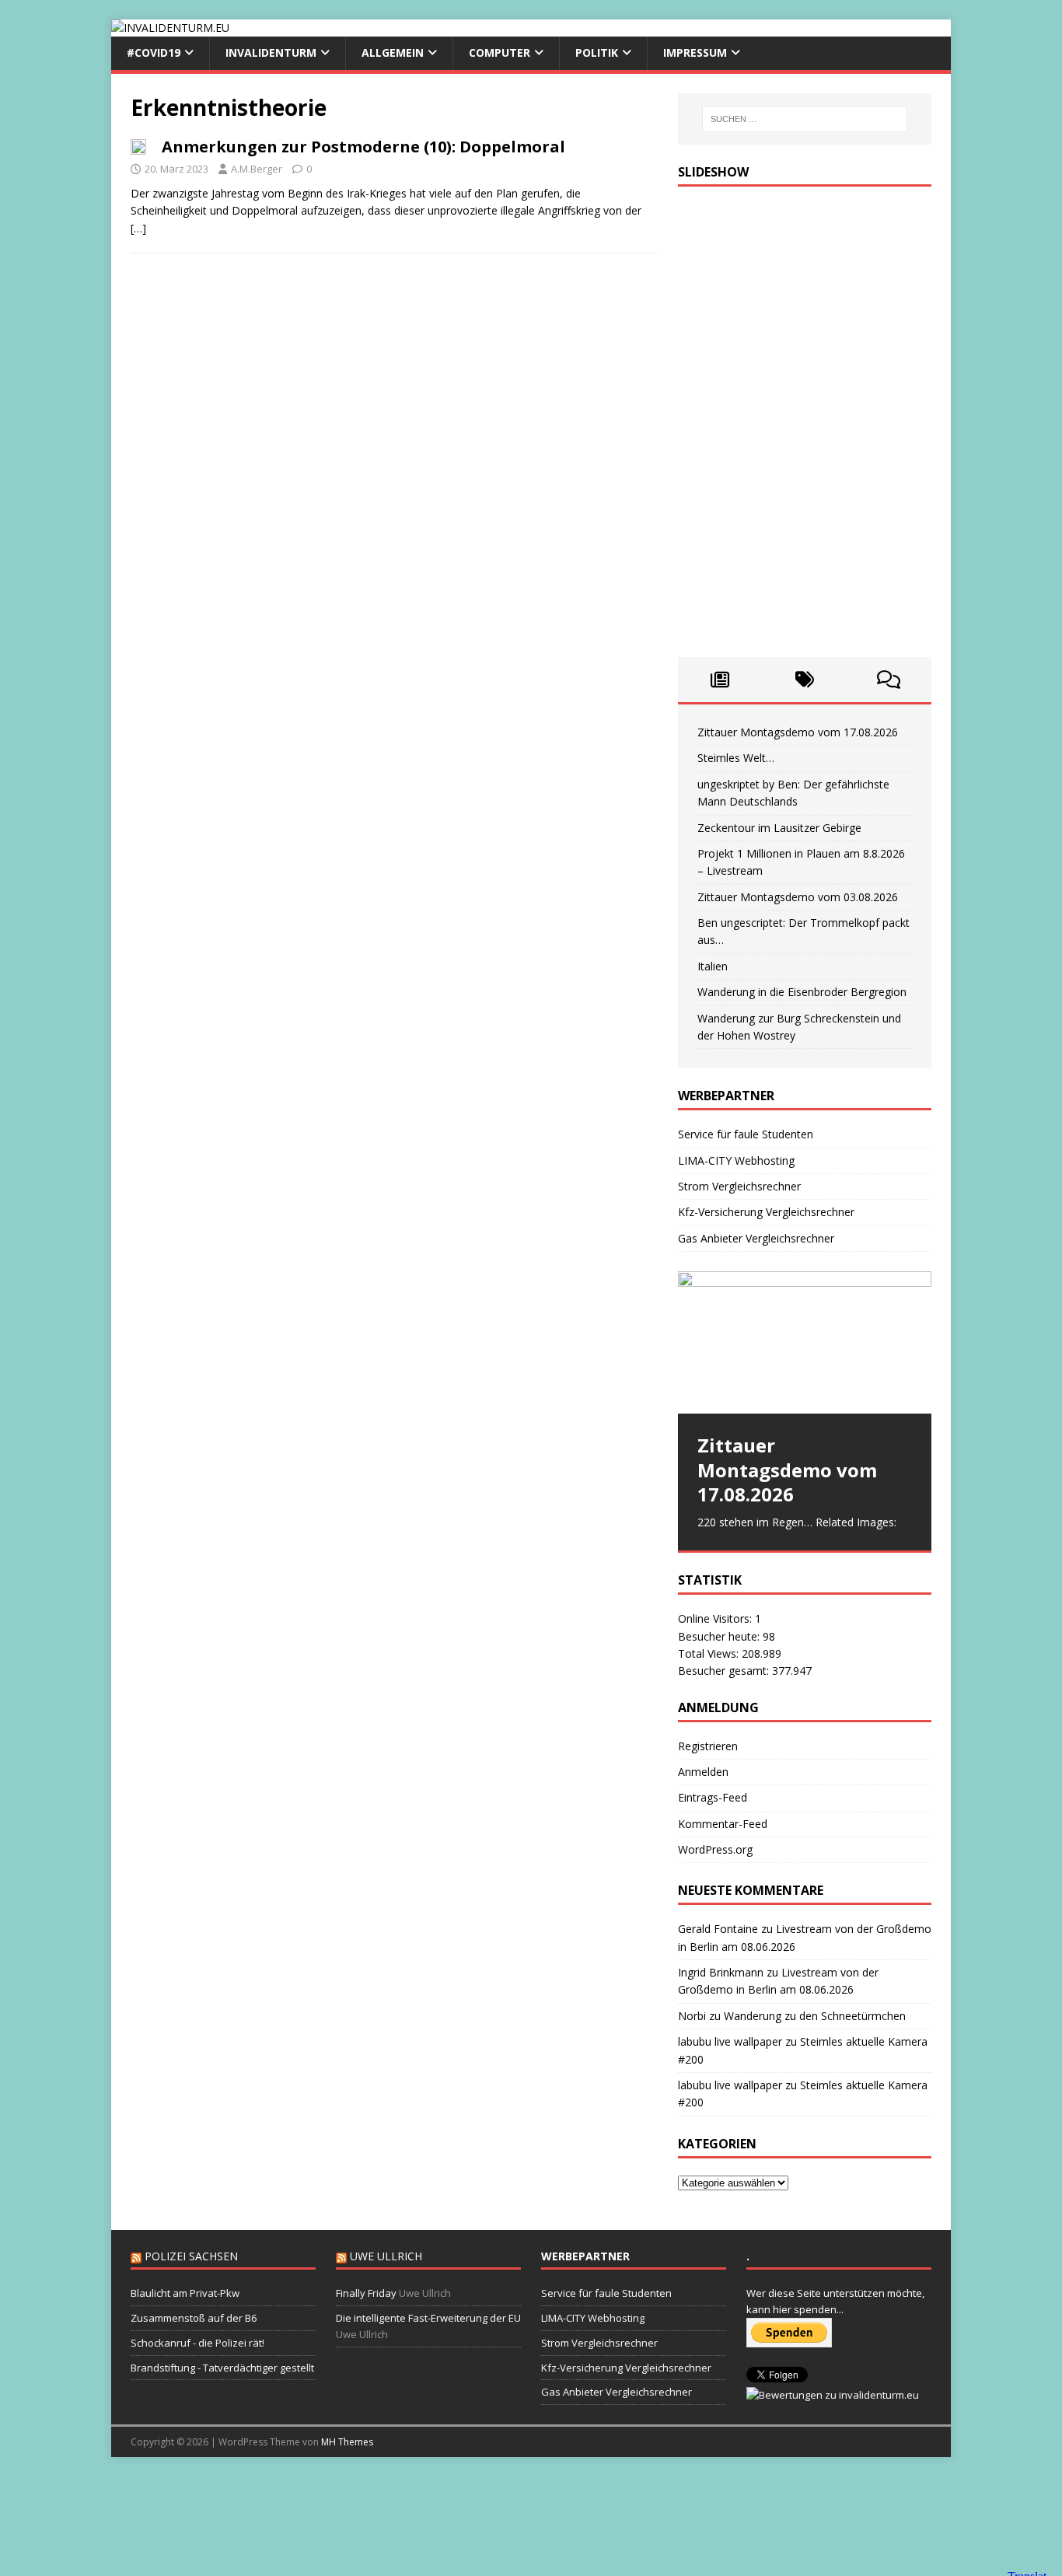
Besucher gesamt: (725, 1671)
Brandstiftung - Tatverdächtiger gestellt (222, 2368)
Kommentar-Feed (723, 1824)
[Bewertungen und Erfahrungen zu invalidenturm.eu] (833, 2395)
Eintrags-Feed (713, 1797)
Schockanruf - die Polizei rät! (197, 2343)
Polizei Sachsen (191, 2256)
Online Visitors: (716, 1618)
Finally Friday (366, 2293)
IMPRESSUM (695, 52)
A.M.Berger (257, 169)
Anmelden (703, 1772)
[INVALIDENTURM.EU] (170, 28)
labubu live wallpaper (730, 2041)
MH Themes (347, 2442)
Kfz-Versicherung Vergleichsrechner (766, 1212)
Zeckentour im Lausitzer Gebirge (779, 828)
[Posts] (720, 680)
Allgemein (393, 52)
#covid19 (154, 52)
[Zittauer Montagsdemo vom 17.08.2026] (805, 1342)
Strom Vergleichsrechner (739, 1186)
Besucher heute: (720, 1636)
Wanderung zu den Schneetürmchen (815, 2016)
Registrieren (708, 1746)
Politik (597, 52)
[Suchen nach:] (805, 119)
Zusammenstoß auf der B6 (194, 2318)
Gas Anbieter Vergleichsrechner (756, 1238)
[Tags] (804, 680)
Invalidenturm (271, 52)
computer (500, 52)
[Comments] (889, 680)
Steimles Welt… (736, 758)
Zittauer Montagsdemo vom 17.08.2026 (798, 732)
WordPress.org (715, 1849)
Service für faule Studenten (746, 1134)
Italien (713, 966)
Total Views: (710, 1653)
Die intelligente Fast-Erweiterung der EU (428, 2318)
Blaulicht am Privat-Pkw (185, 2293)
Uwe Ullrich (386, 2256)
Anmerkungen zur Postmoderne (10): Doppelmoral (363, 147)
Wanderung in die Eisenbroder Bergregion (802, 992)
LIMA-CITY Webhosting (736, 1160)
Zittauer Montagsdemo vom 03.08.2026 (798, 897)
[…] (138, 228)
